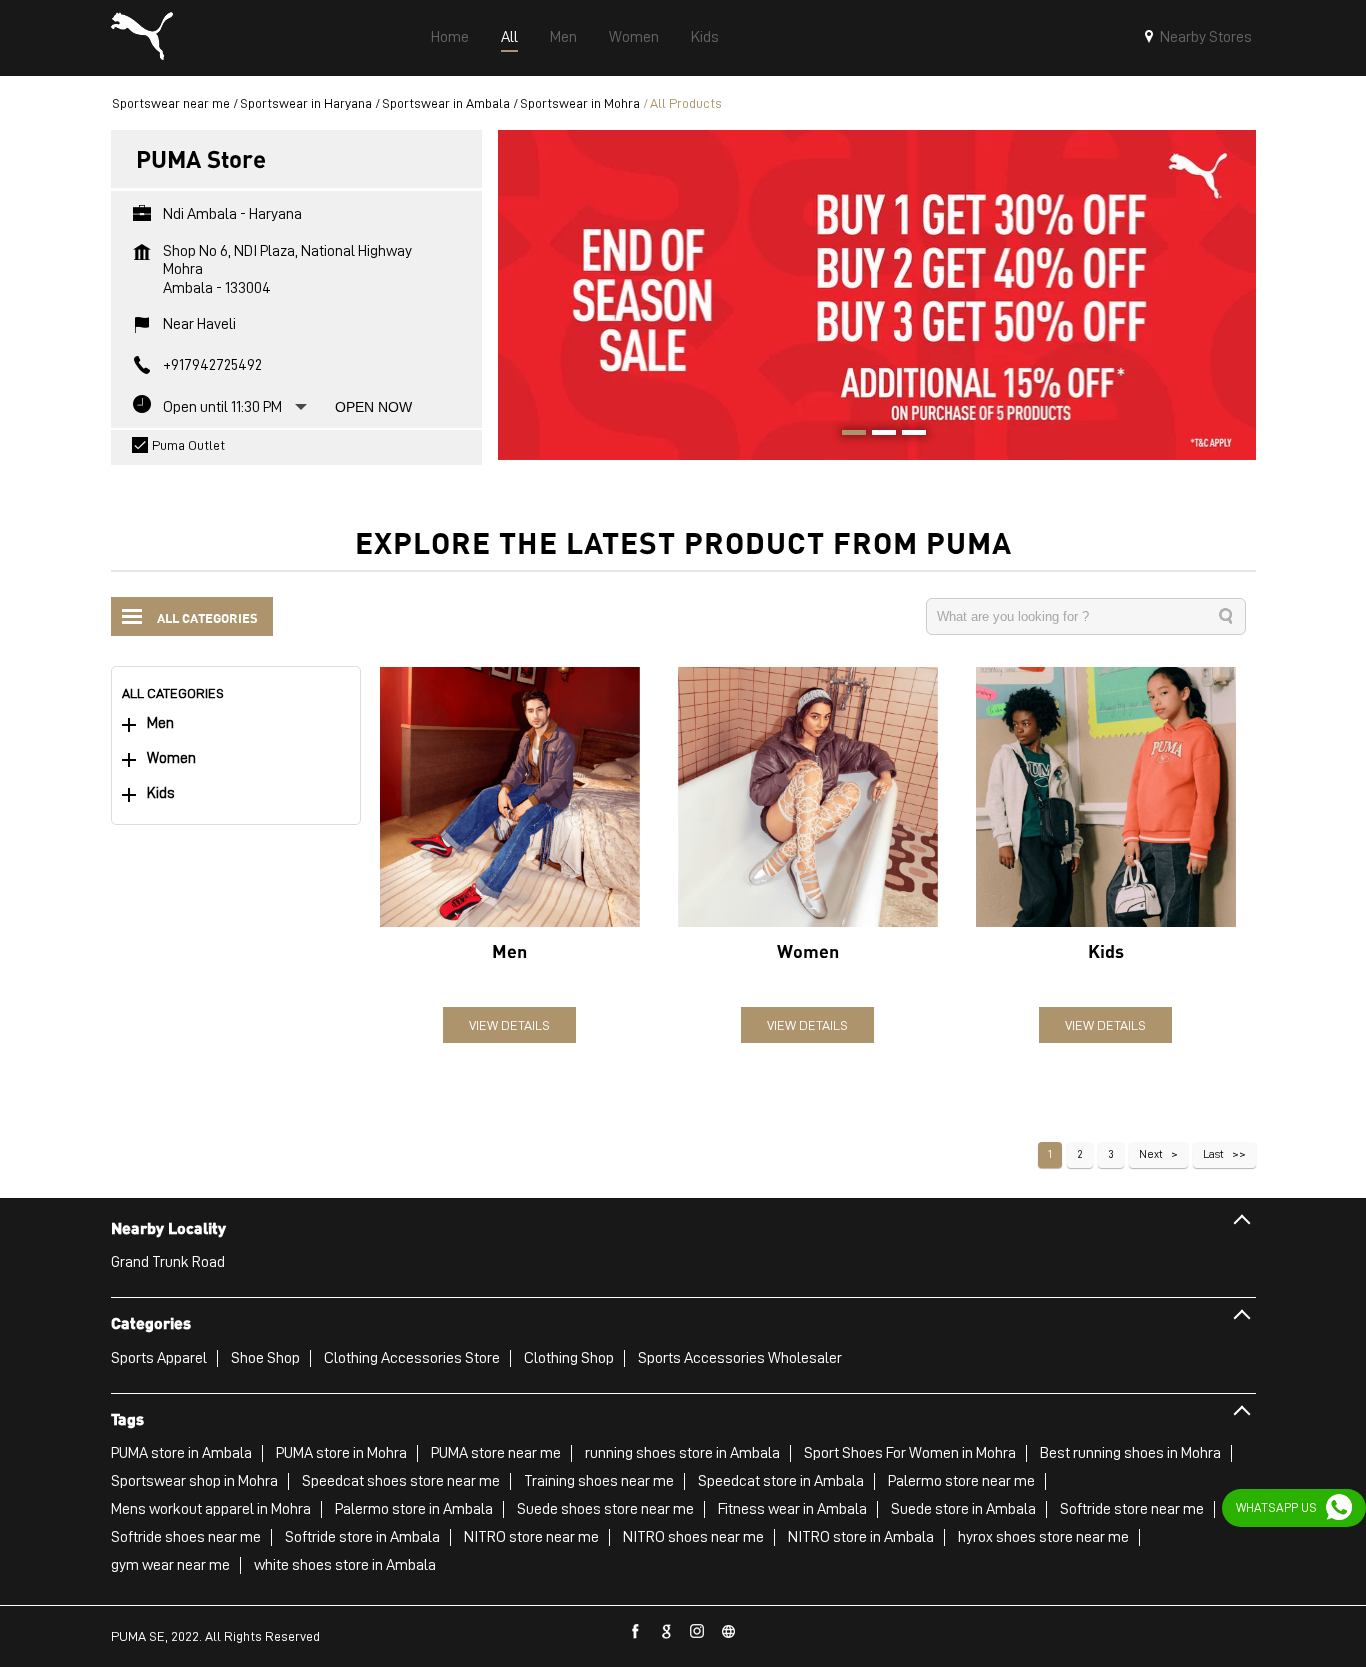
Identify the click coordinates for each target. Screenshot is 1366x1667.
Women (171, 758)
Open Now (373, 407)
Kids (161, 793)
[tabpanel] (877, 294)
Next (1151, 1154)
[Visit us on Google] (667, 1632)
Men (160, 723)
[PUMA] (142, 38)
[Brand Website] (729, 1632)
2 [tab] (877, 435)
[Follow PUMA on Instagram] (698, 1632)
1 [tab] (847, 435)
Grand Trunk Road (168, 1262)
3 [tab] (907, 435)
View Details (509, 1025)
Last (1213, 1154)
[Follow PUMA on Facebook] (636, 1632)
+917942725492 (212, 365)
